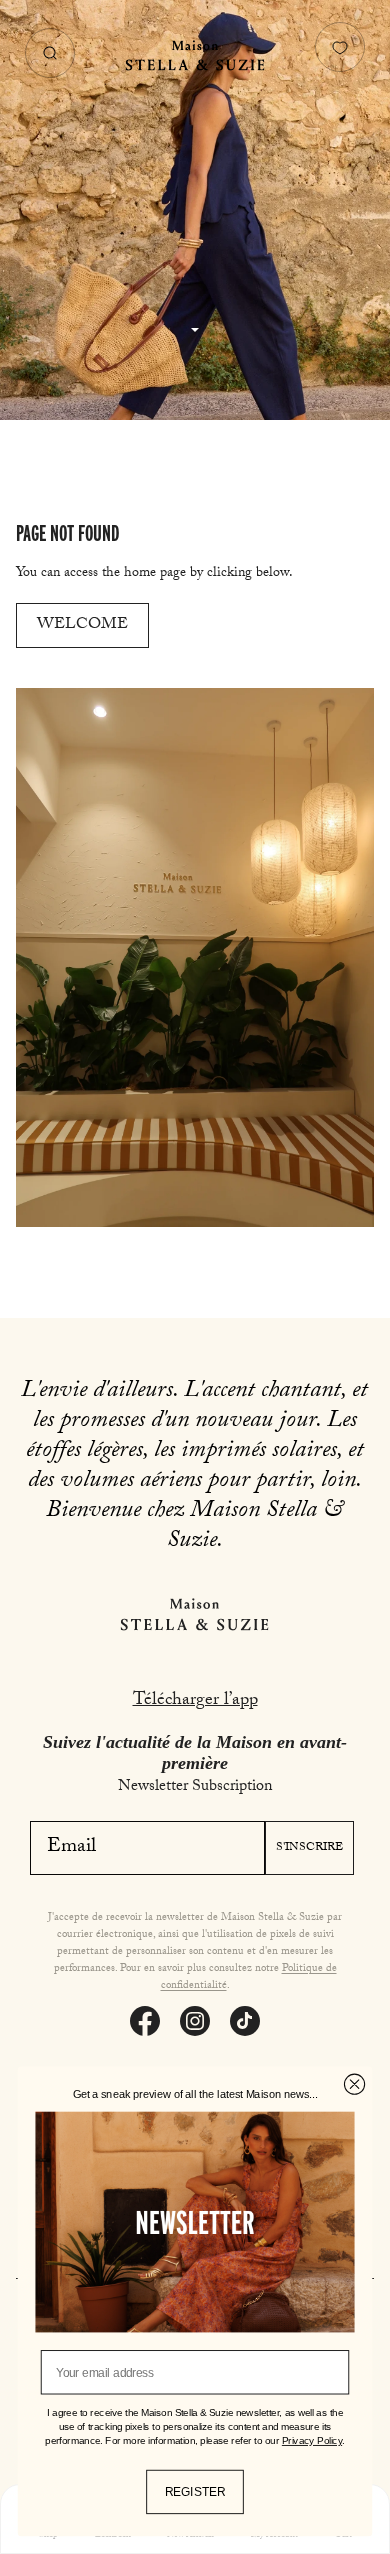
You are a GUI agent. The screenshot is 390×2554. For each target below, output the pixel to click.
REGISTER (194, 2491)
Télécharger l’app (195, 1701)
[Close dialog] (354, 2084)
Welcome (82, 625)
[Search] (50, 53)
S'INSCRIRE (309, 1848)
